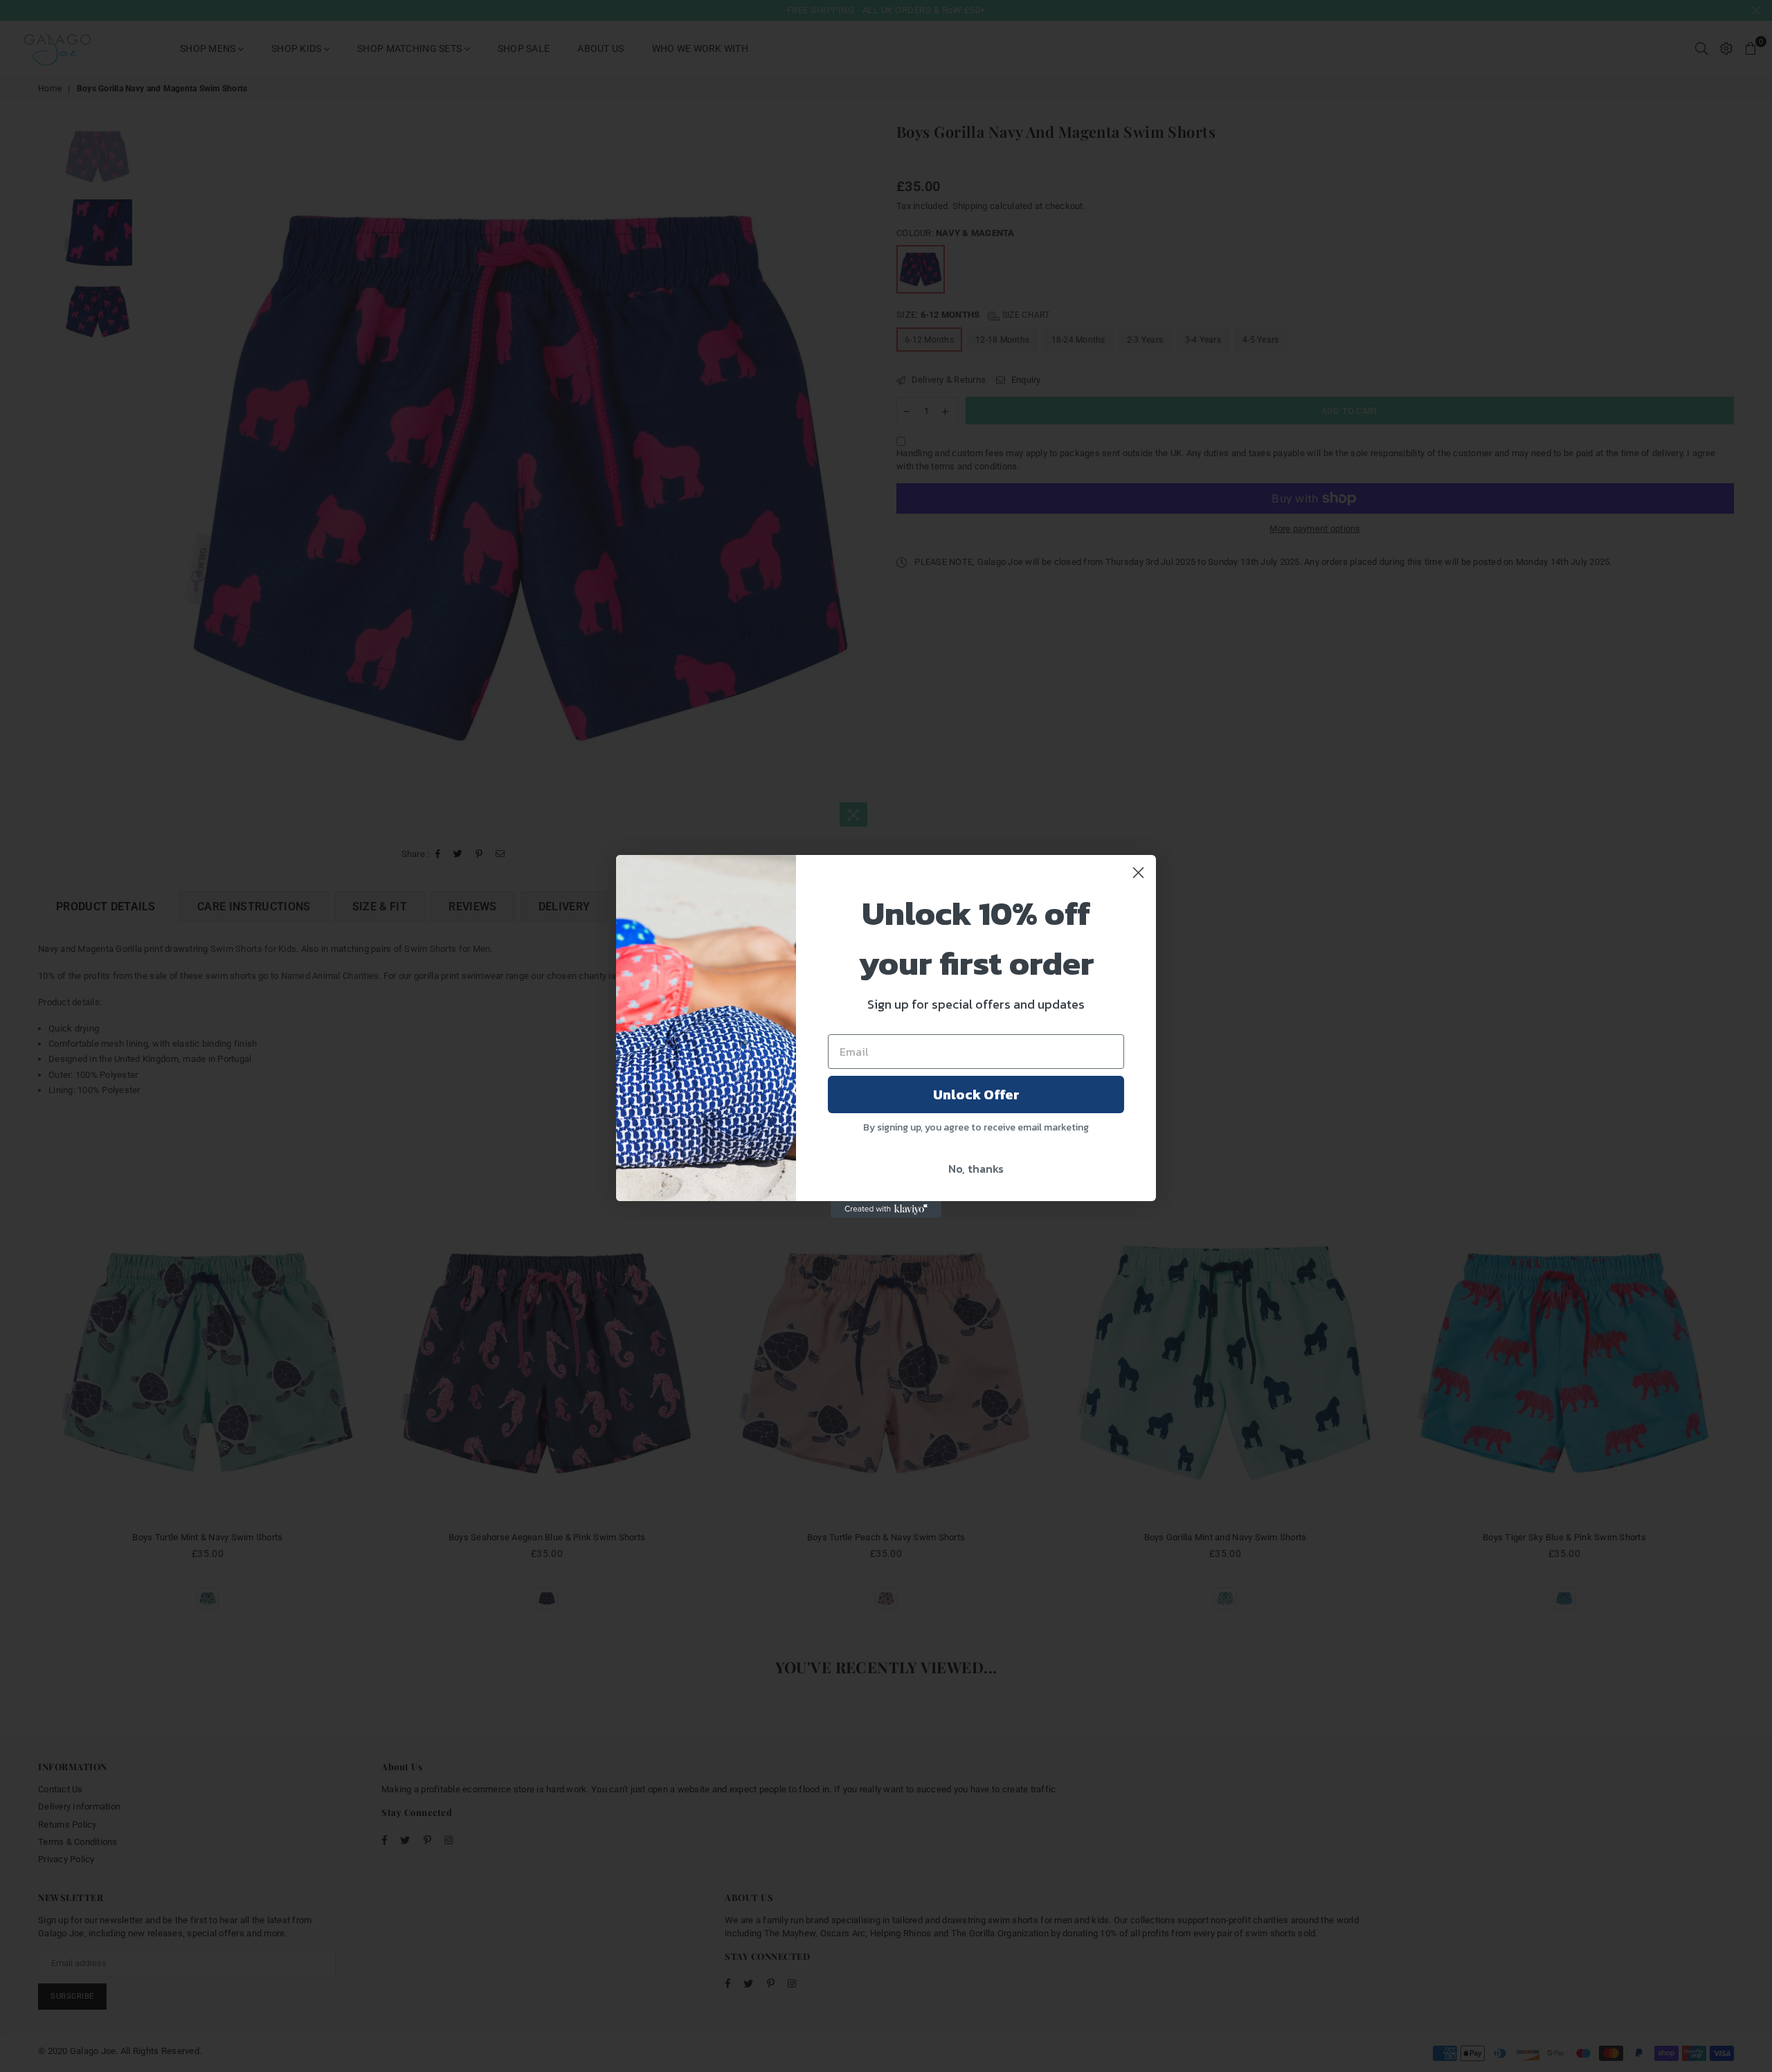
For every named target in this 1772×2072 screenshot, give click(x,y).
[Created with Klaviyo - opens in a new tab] (886, 1209)
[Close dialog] (1138, 873)
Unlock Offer (976, 1094)
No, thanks (976, 1169)
